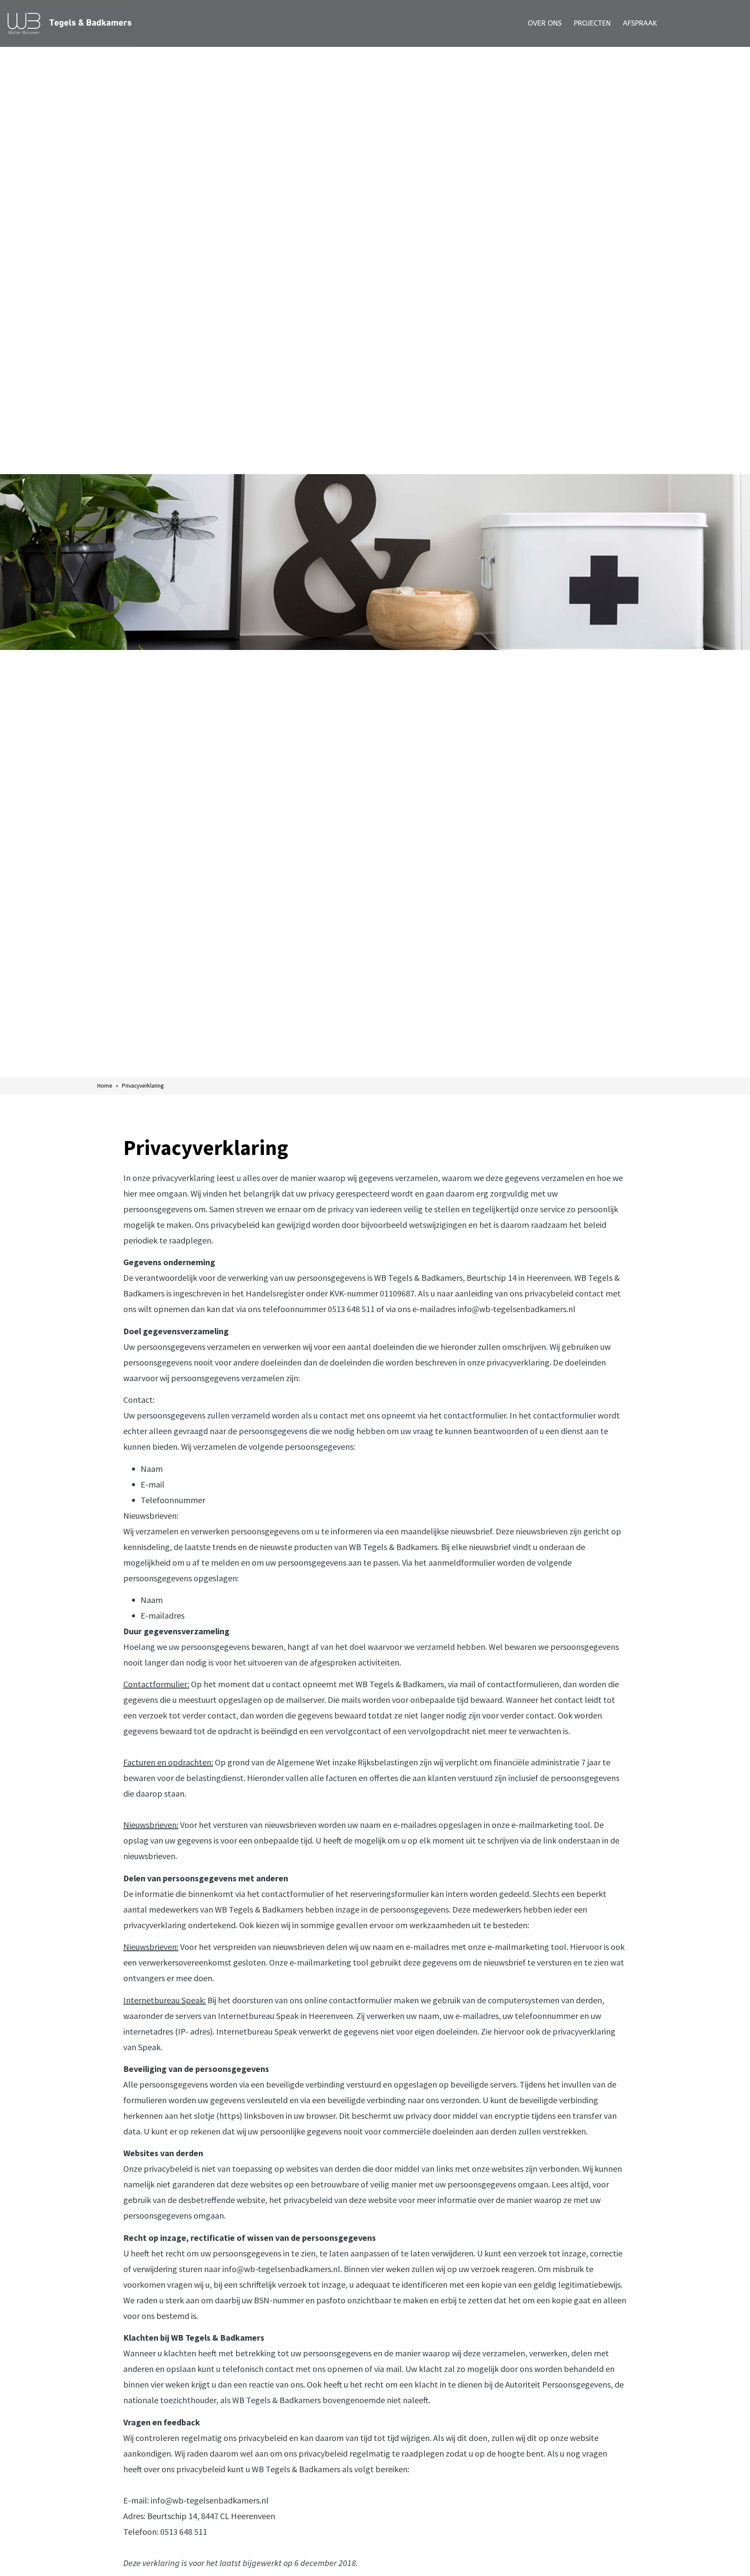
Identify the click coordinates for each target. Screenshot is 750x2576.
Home (105, 1086)
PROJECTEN (592, 23)
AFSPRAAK (640, 23)
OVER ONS (545, 23)
